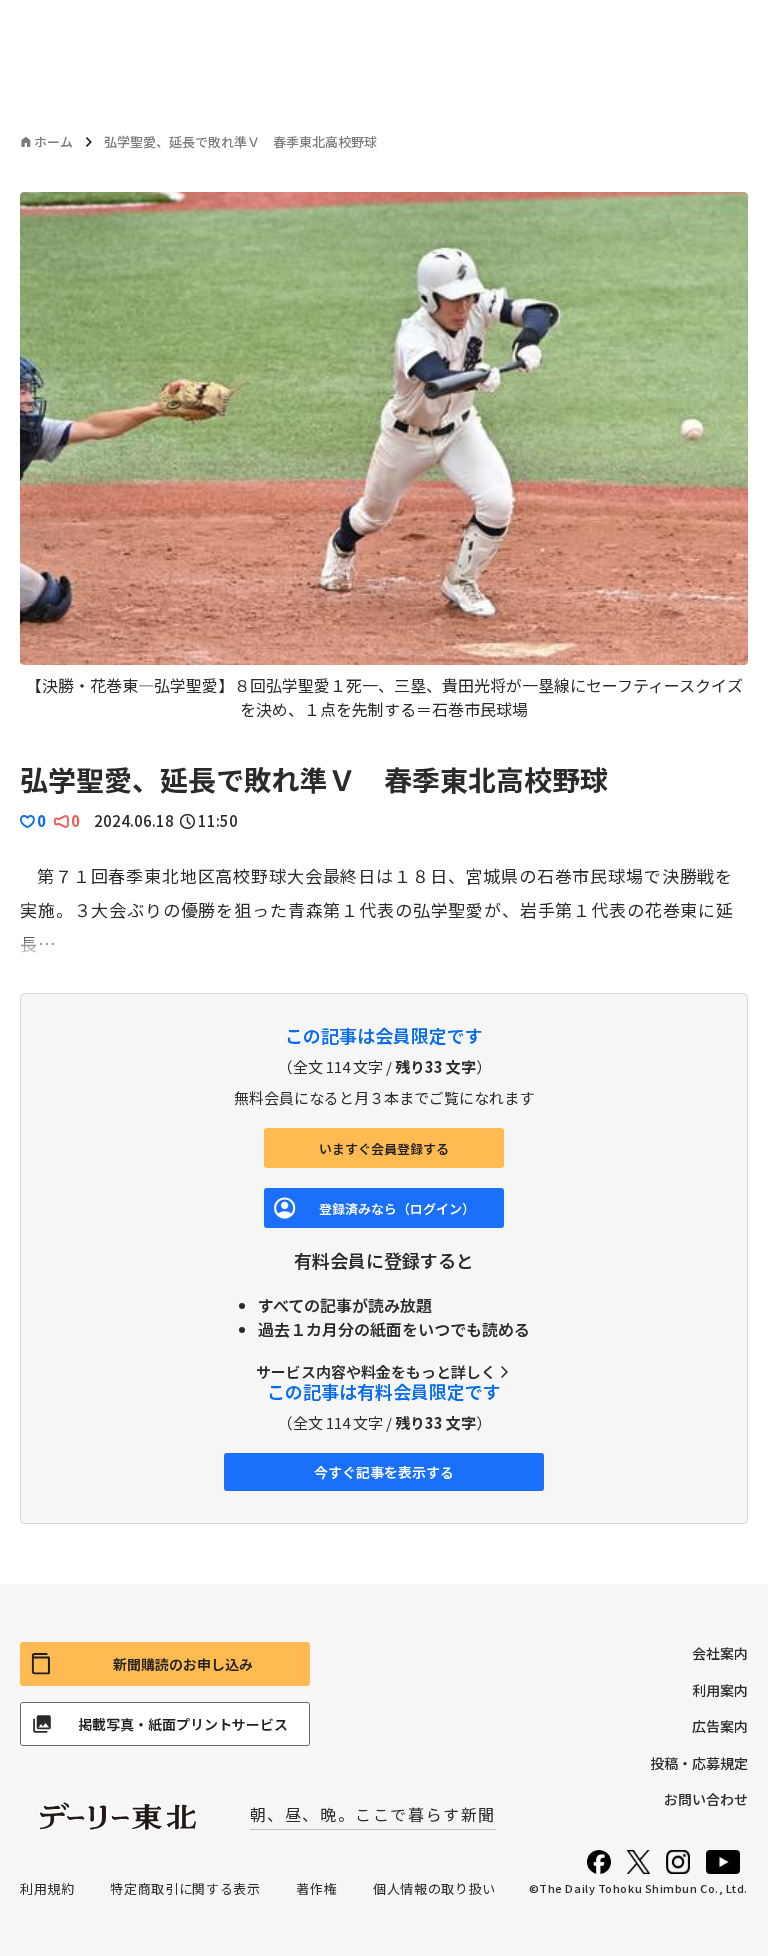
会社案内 (720, 1653)
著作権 (316, 1888)
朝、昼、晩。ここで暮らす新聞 (373, 1814)
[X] (638, 1862)
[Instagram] (678, 1862)
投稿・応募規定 (699, 1763)
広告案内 (720, 1726)
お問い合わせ (706, 1799)
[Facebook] (599, 1862)
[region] (384, 456)
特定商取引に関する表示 (185, 1888)
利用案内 (720, 1690)
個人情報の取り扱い (434, 1888)
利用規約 (47, 1888)
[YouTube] (723, 1862)
